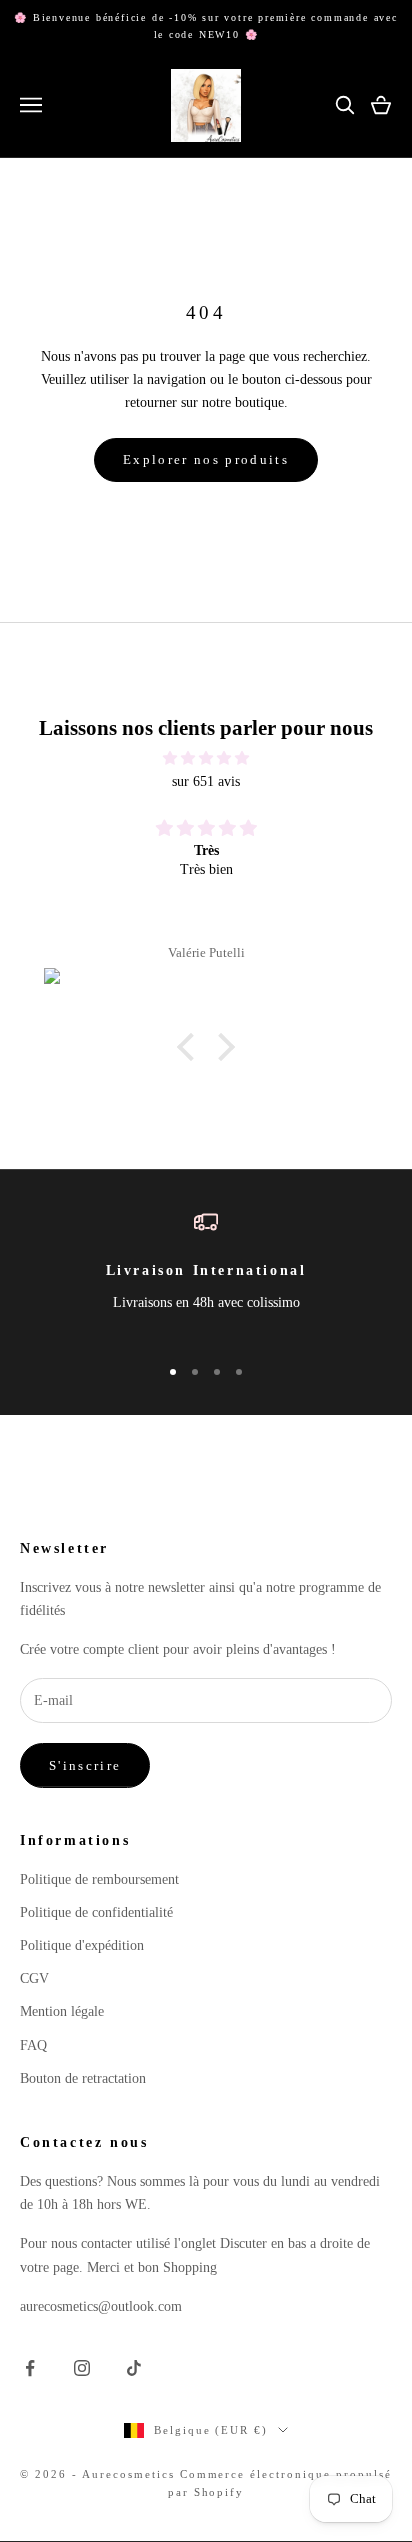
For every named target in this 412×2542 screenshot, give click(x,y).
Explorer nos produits (206, 459)
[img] (206, 758)
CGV (34, 1978)
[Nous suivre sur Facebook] (30, 2368)
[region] (206, 1273)
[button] (191, 1047)
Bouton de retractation (83, 2078)
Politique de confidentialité (96, 1912)
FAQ (33, 2045)
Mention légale (62, 2011)
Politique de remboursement (99, 1879)
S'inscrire (85, 1765)
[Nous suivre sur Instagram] (82, 2368)
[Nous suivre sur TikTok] (134, 2368)
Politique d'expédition (82, 1945)
